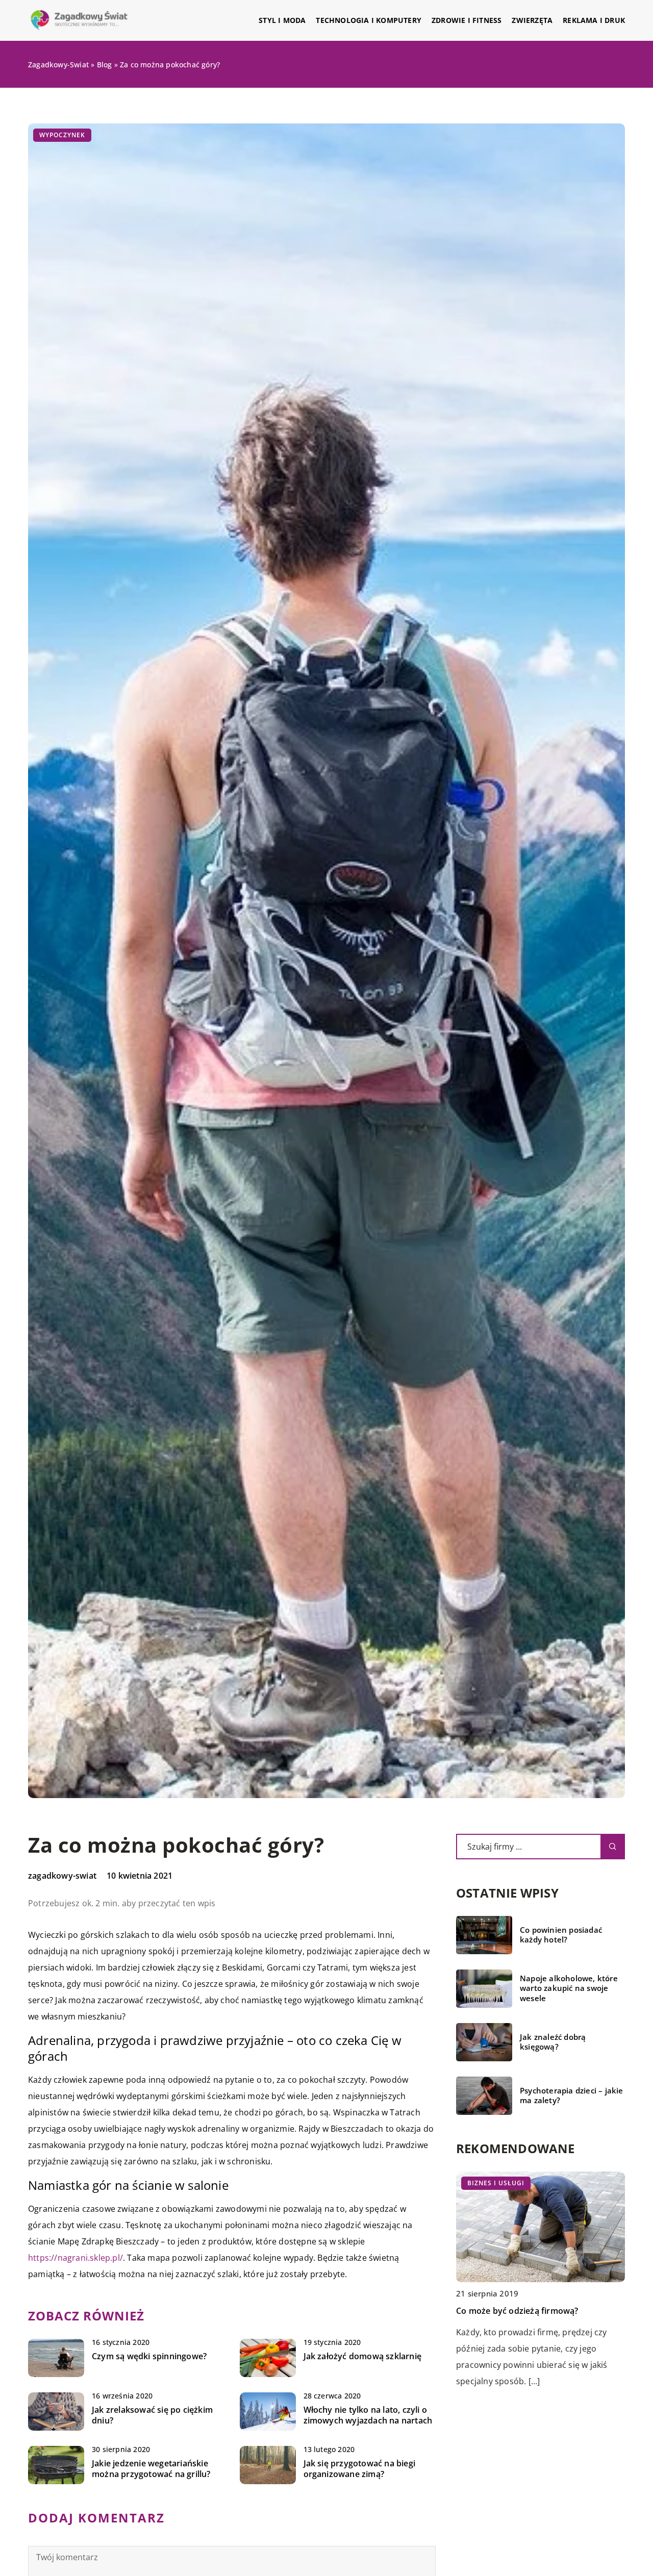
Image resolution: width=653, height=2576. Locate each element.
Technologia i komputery (369, 20)
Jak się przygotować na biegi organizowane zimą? (360, 2469)
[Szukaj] (613, 1847)
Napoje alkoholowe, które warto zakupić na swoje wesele (569, 1988)
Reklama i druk (594, 20)
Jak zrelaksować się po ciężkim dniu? (152, 2415)
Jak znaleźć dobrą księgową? (553, 2042)
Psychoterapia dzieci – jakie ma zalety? (572, 2096)
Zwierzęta (532, 20)
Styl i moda (282, 20)
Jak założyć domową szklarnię (363, 2356)
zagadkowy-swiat (62, 1876)
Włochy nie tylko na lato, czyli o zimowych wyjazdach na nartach (368, 2415)
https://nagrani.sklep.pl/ (76, 2258)
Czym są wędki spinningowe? (149, 2356)
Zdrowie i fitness (467, 20)
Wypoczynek (62, 135)
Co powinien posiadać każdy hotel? (561, 1935)
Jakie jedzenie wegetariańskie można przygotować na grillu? (151, 2469)
